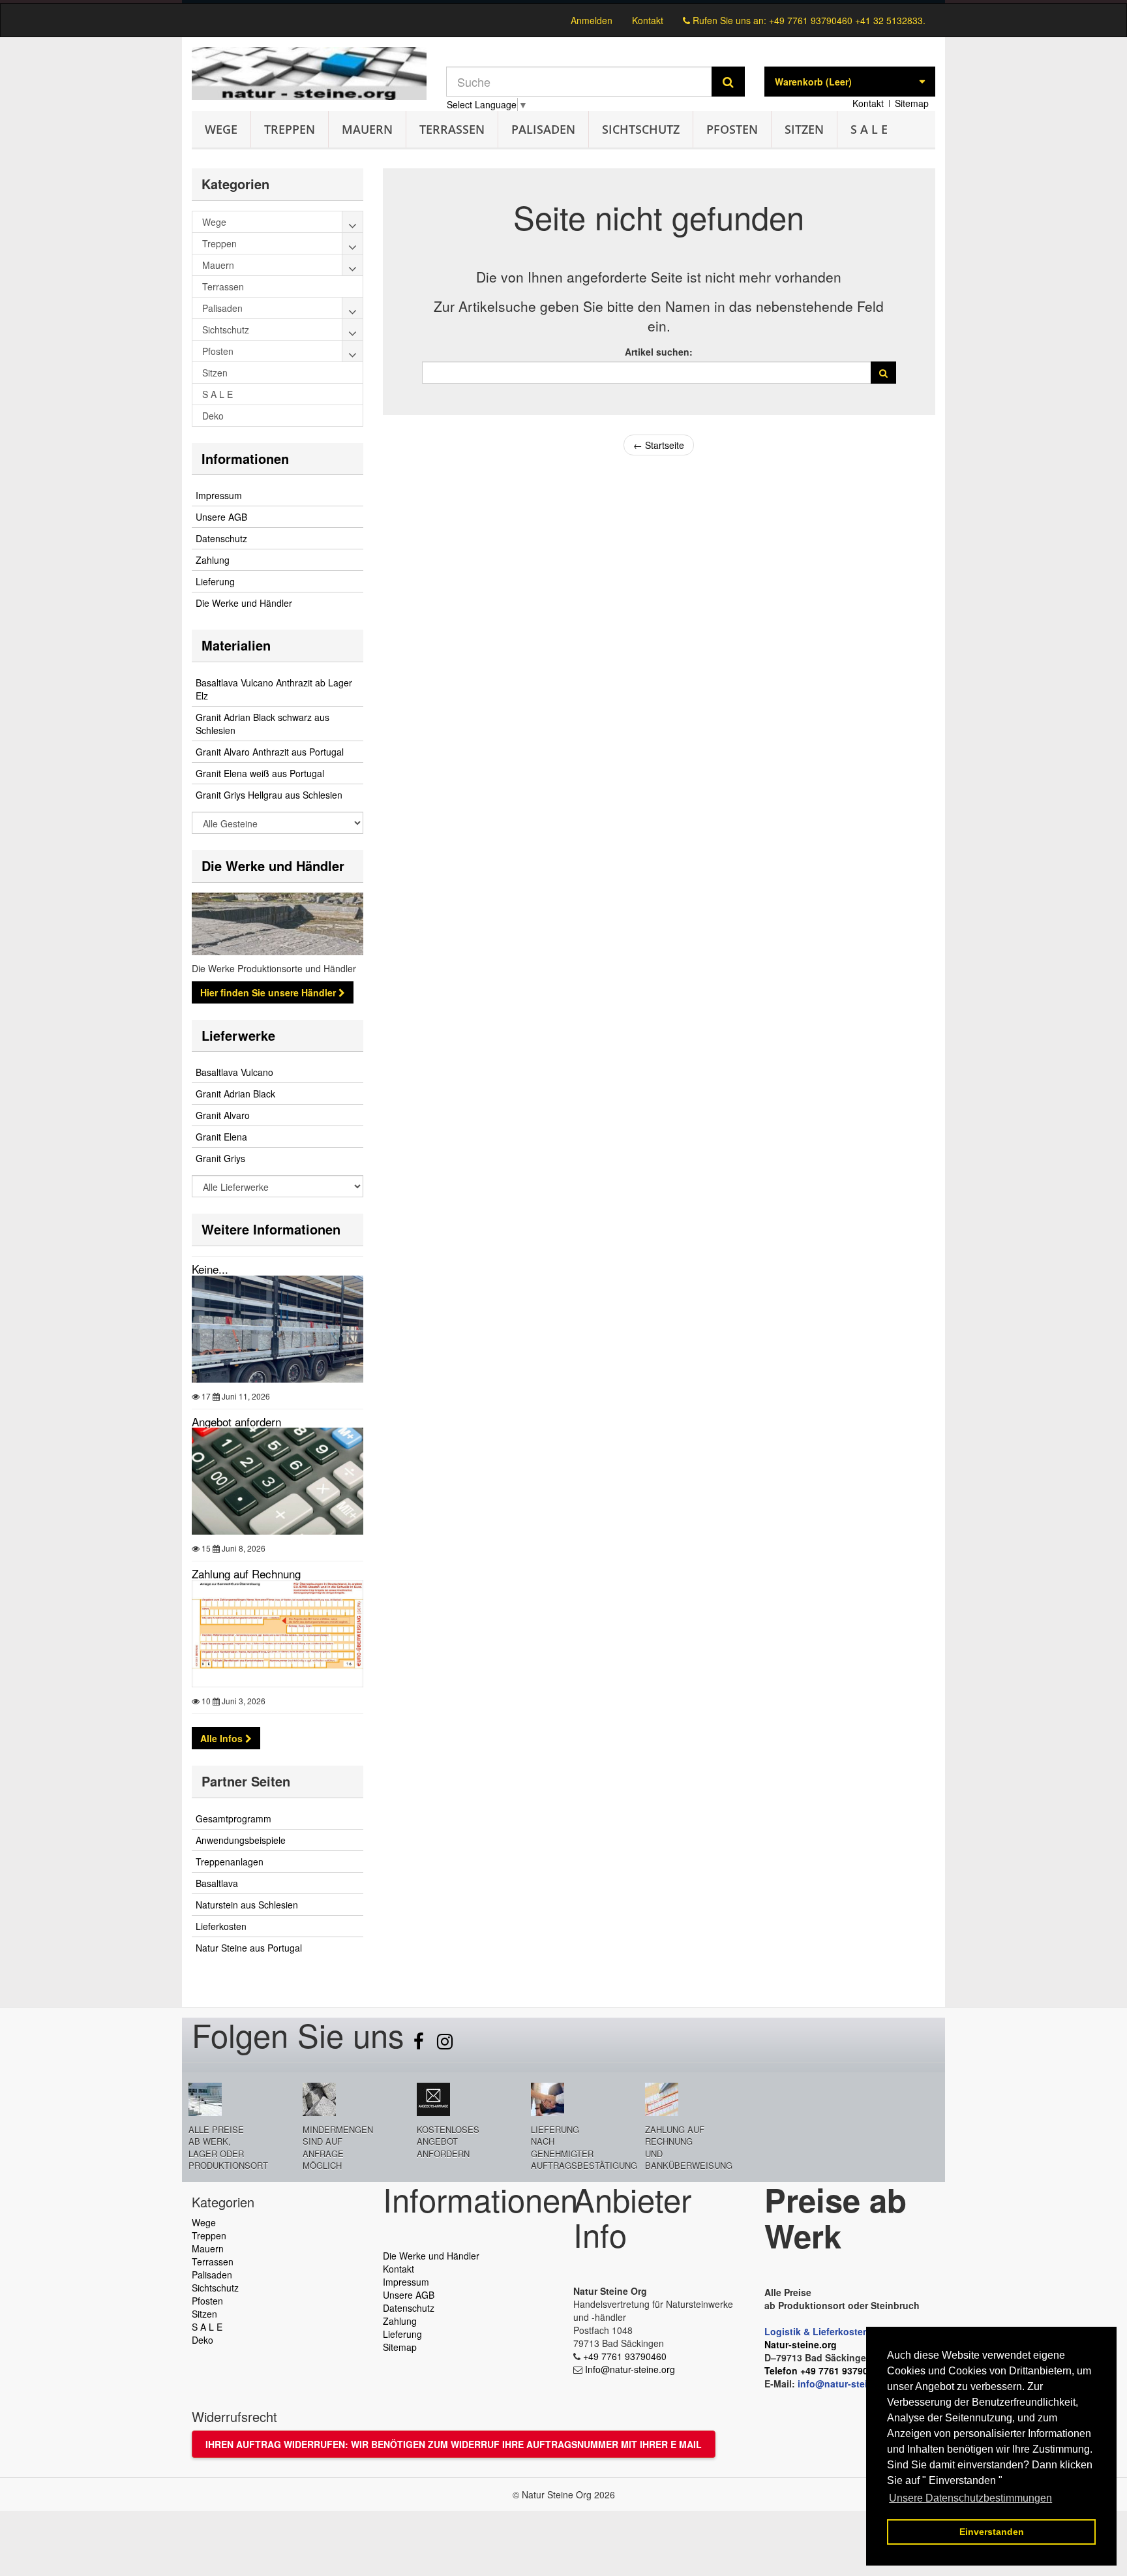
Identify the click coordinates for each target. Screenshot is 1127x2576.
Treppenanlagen (230, 1862)
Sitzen (804, 129)
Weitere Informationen (271, 1229)
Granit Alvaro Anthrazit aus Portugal (270, 752)
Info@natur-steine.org (630, 2369)
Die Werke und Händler (244, 603)
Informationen (245, 458)
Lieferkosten (221, 1926)
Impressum (219, 495)
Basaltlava (217, 1883)
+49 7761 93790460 (625, 2356)
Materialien (236, 645)
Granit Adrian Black (235, 1094)
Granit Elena (221, 1137)
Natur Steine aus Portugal (249, 1948)
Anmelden (592, 20)
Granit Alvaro (223, 1115)
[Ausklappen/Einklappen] (353, 222)
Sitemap (912, 103)
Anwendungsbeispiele (241, 1840)
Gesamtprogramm (233, 1818)
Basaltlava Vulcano (234, 1072)
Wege (221, 129)
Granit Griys (220, 1158)
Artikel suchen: (659, 352)
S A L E (869, 129)
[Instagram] (445, 2044)
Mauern (367, 129)
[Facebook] (420, 2044)
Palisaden (543, 129)
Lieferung (215, 581)
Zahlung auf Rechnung (246, 1573)
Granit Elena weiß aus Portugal (260, 773)
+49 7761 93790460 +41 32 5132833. (847, 20)
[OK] (883, 373)
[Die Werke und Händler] (278, 924)
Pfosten (732, 129)
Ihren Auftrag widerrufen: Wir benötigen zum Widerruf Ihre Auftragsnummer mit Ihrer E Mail (454, 2444)
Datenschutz (221, 538)
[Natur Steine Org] (309, 73)
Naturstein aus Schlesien (247, 1905)
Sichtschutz (641, 129)
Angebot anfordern (236, 1421)
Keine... (210, 1269)
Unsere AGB (221, 517)
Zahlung (213, 560)
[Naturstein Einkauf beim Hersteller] (563, 2)
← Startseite (659, 445)
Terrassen (452, 129)
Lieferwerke (238, 1035)
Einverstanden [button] (992, 2532)
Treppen (290, 129)
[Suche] (728, 82)
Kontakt (648, 20)
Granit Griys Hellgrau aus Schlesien (269, 795)
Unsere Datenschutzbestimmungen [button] (970, 2498)
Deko (203, 2340)
